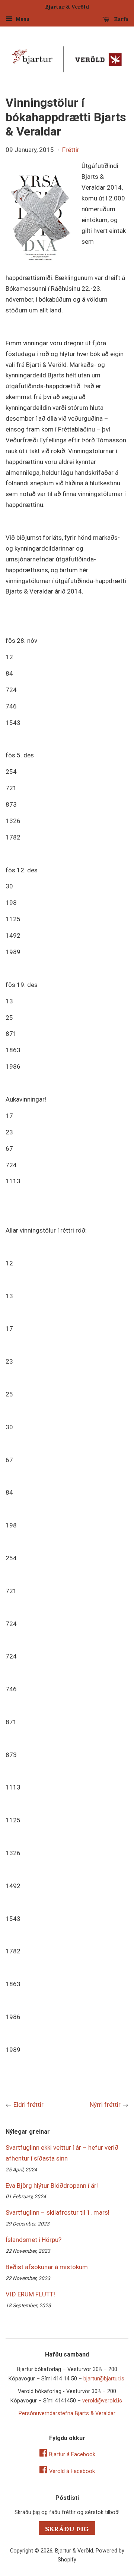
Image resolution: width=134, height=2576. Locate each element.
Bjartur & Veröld (74, 2551)
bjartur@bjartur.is (104, 2379)
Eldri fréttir (28, 2105)
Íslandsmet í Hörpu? (33, 2240)
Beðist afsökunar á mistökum (47, 2267)
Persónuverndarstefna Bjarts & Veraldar (67, 2413)
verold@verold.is (102, 2401)
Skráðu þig (67, 2529)
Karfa (120, 19)
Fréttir (71, 150)
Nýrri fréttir (105, 2105)
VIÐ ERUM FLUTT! (30, 2294)
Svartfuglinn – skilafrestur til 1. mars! (58, 2212)
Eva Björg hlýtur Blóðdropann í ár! (52, 2186)
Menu (22, 19)
